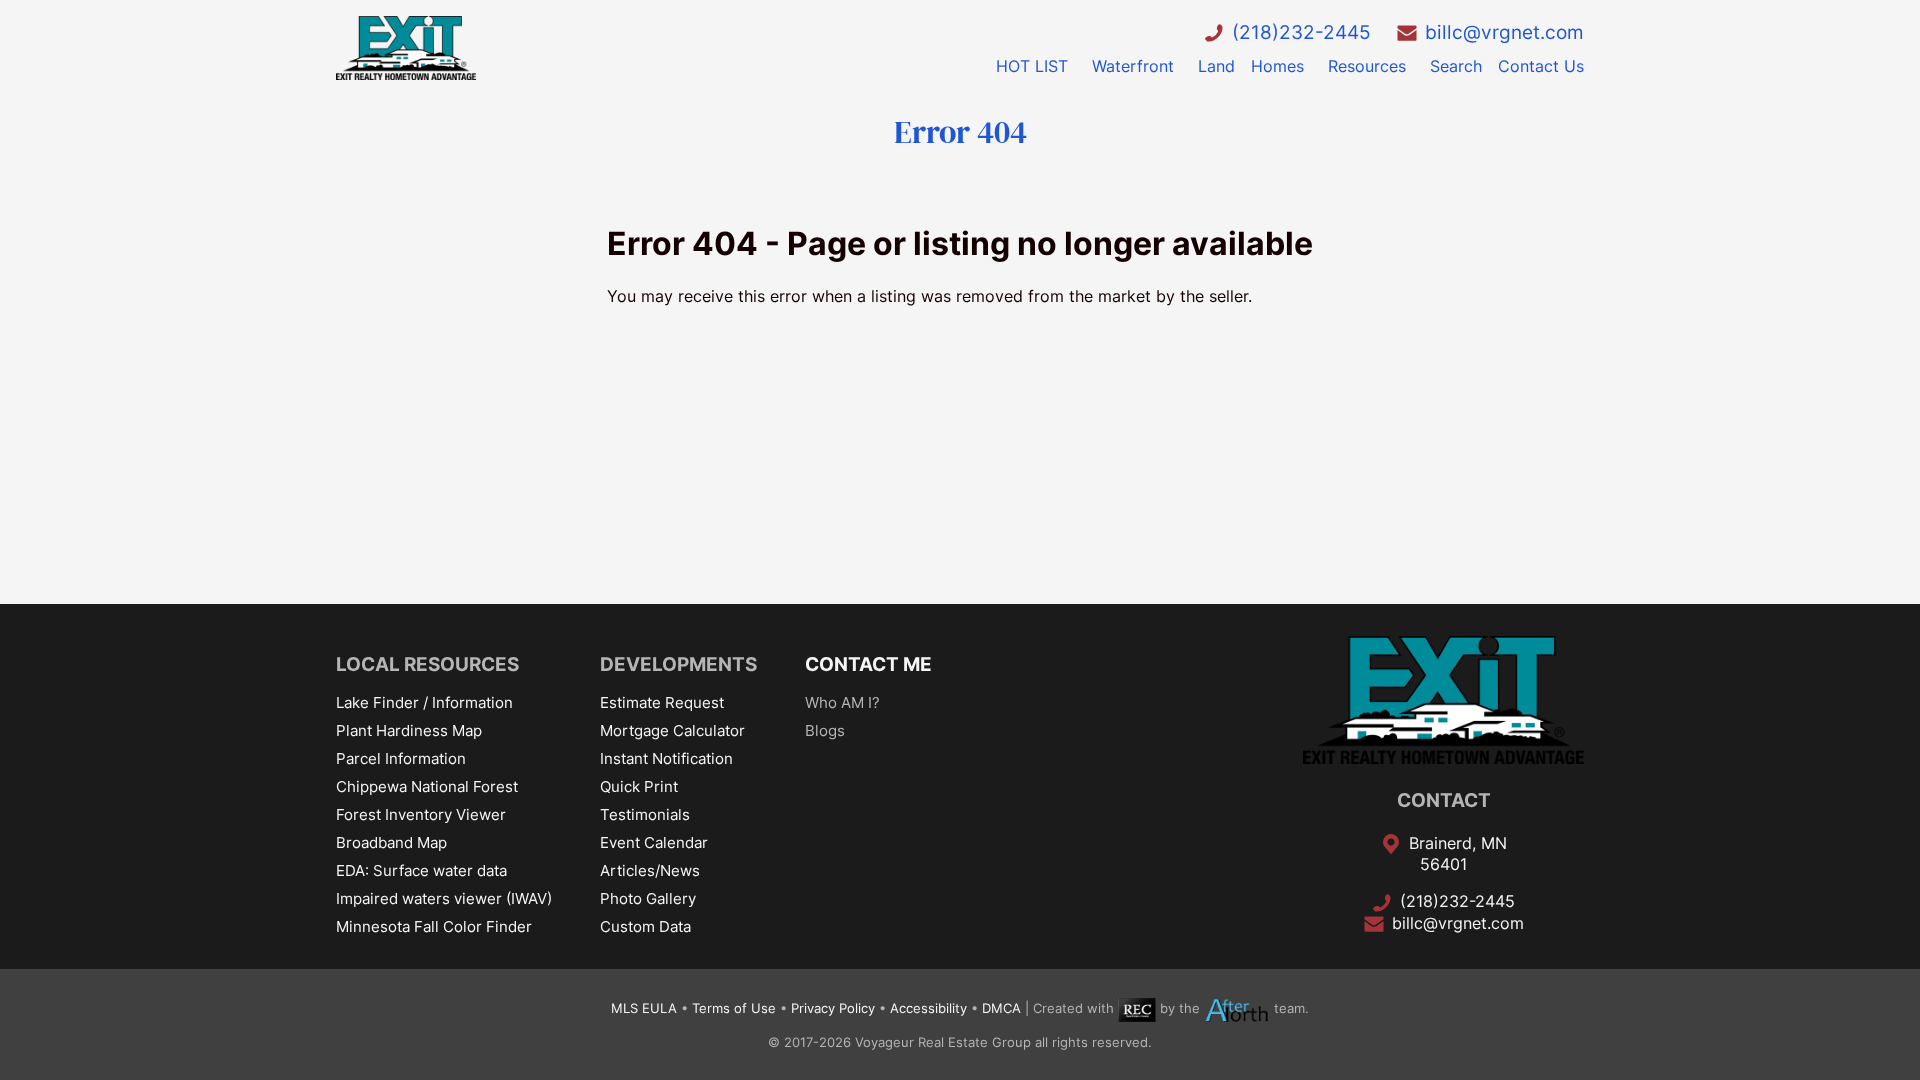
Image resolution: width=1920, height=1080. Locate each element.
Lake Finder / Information (424, 702)
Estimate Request (662, 702)
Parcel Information (401, 758)
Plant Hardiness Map (409, 730)
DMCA (1001, 1008)
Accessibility (928, 1008)
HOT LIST (1032, 66)
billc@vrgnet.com (1504, 32)
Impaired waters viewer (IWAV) (444, 898)
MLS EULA (644, 1008)
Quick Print (639, 786)
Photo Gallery (648, 898)
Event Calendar (654, 842)
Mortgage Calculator (672, 730)
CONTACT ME (868, 664)
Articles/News (650, 870)
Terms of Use (734, 1008)
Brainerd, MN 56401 (1458, 854)
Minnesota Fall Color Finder (434, 926)
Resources (1367, 66)
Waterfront (1133, 66)
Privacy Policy (833, 1008)
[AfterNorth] (1237, 1008)
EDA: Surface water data (421, 870)
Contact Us (1541, 66)
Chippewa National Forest (427, 786)
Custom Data (645, 926)
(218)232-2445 (1301, 32)
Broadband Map (391, 842)
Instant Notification (666, 758)
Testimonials (645, 814)
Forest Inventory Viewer (421, 814)
